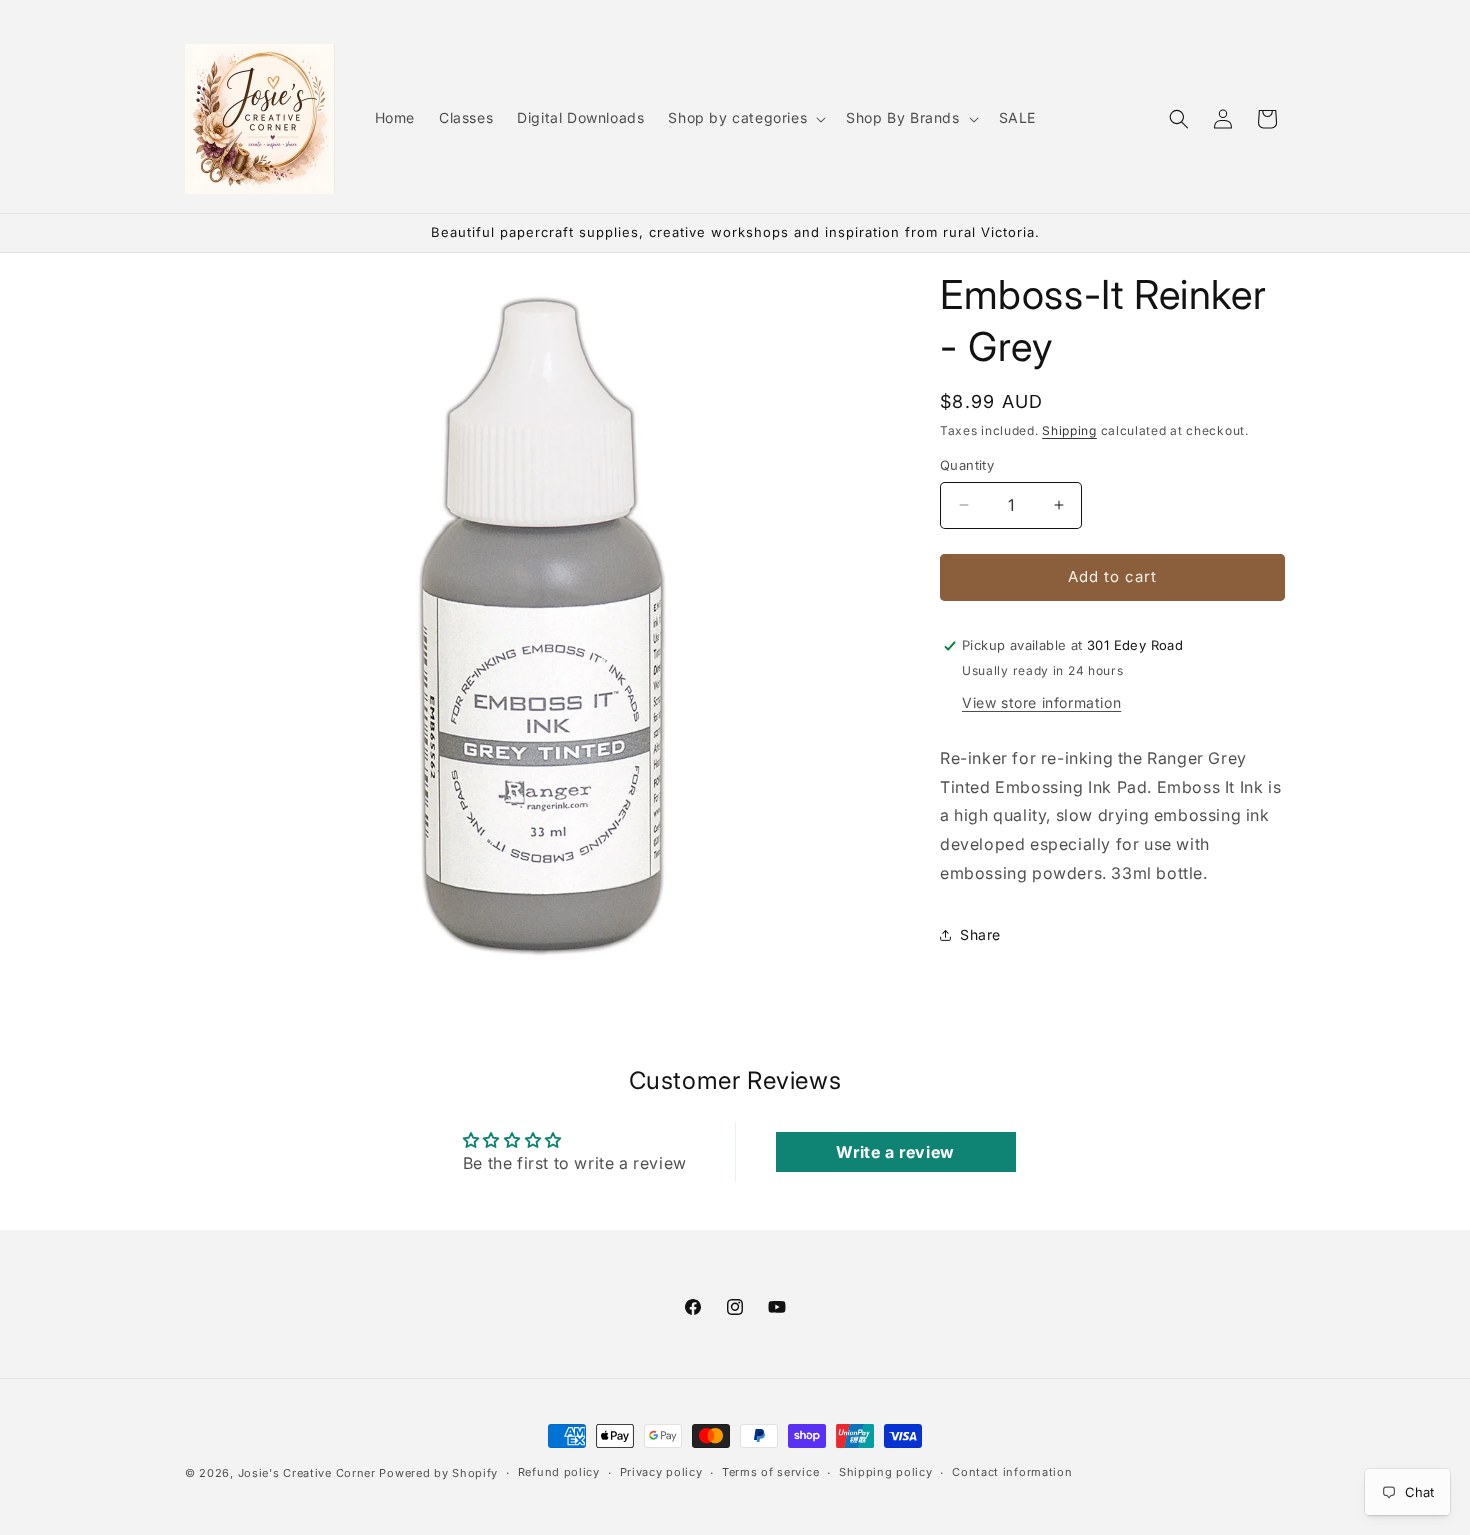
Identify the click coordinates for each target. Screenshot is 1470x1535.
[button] (745, 118)
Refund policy (559, 1472)
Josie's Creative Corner (307, 1473)
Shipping (1069, 430)
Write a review (895, 1152)
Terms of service (770, 1472)
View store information (1041, 702)
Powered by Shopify (438, 1473)
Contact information (1012, 1472)
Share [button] (980, 934)
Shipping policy (886, 1472)
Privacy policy (661, 1472)
